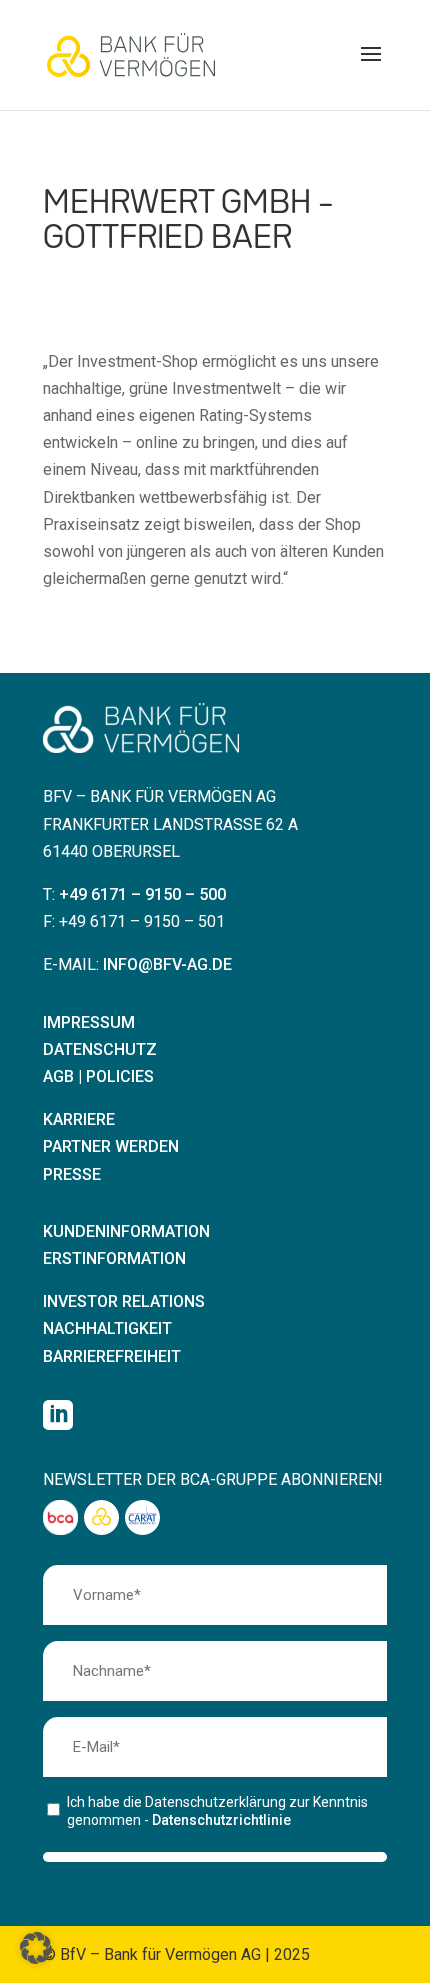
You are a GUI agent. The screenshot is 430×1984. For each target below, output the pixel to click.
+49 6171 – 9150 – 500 (142, 894)
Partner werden (111, 1146)
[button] (371, 67)
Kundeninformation (126, 1231)
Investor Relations (124, 1301)
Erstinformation (114, 1258)
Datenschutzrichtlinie (221, 1820)
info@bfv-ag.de (167, 964)
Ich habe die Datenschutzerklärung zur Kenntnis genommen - (217, 1811)
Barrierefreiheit (112, 1356)
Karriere (79, 1119)
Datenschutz (100, 1049)
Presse (72, 1174)
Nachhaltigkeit (107, 1328)
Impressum (89, 1022)
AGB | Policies (98, 1076)
